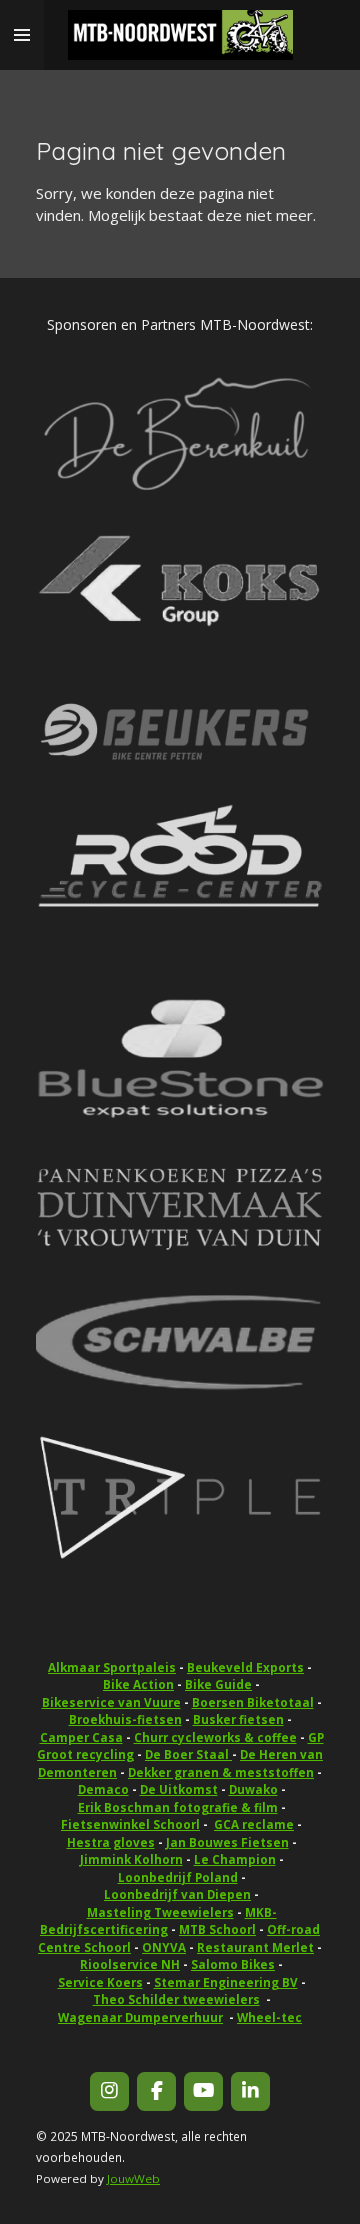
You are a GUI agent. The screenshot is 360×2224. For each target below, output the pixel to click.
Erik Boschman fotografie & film (178, 1807)
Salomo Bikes (233, 1964)
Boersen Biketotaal (253, 1702)
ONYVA (164, 1947)
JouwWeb (133, 2178)
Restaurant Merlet (255, 1947)
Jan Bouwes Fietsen (227, 1842)
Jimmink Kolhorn (131, 1859)
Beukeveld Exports (245, 1667)
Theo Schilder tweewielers (176, 1999)
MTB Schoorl (217, 1929)
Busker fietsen (238, 1719)
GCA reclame (254, 1824)
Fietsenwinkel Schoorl (130, 1824)
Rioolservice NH (130, 1964)
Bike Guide (218, 1684)
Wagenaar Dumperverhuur (140, 2017)
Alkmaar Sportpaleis (112, 1667)
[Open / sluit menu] (22, 35)
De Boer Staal (188, 1754)
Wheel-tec (269, 2017)
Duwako (253, 1789)
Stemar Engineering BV (226, 1982)
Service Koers (100, 1982)
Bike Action (138, 1684)
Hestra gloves (111, 1842)
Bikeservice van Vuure (111, 1702)
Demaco (103, 1789)
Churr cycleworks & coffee (215, 1737)
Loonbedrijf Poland (178, 1877)
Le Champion (235, 1859)
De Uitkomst (179, 1789)
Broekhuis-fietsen (125, 1719)
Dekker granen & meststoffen (221, 1772)
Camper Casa (81, 1737)
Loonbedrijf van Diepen (177, 1894)
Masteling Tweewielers (160, 1912)
